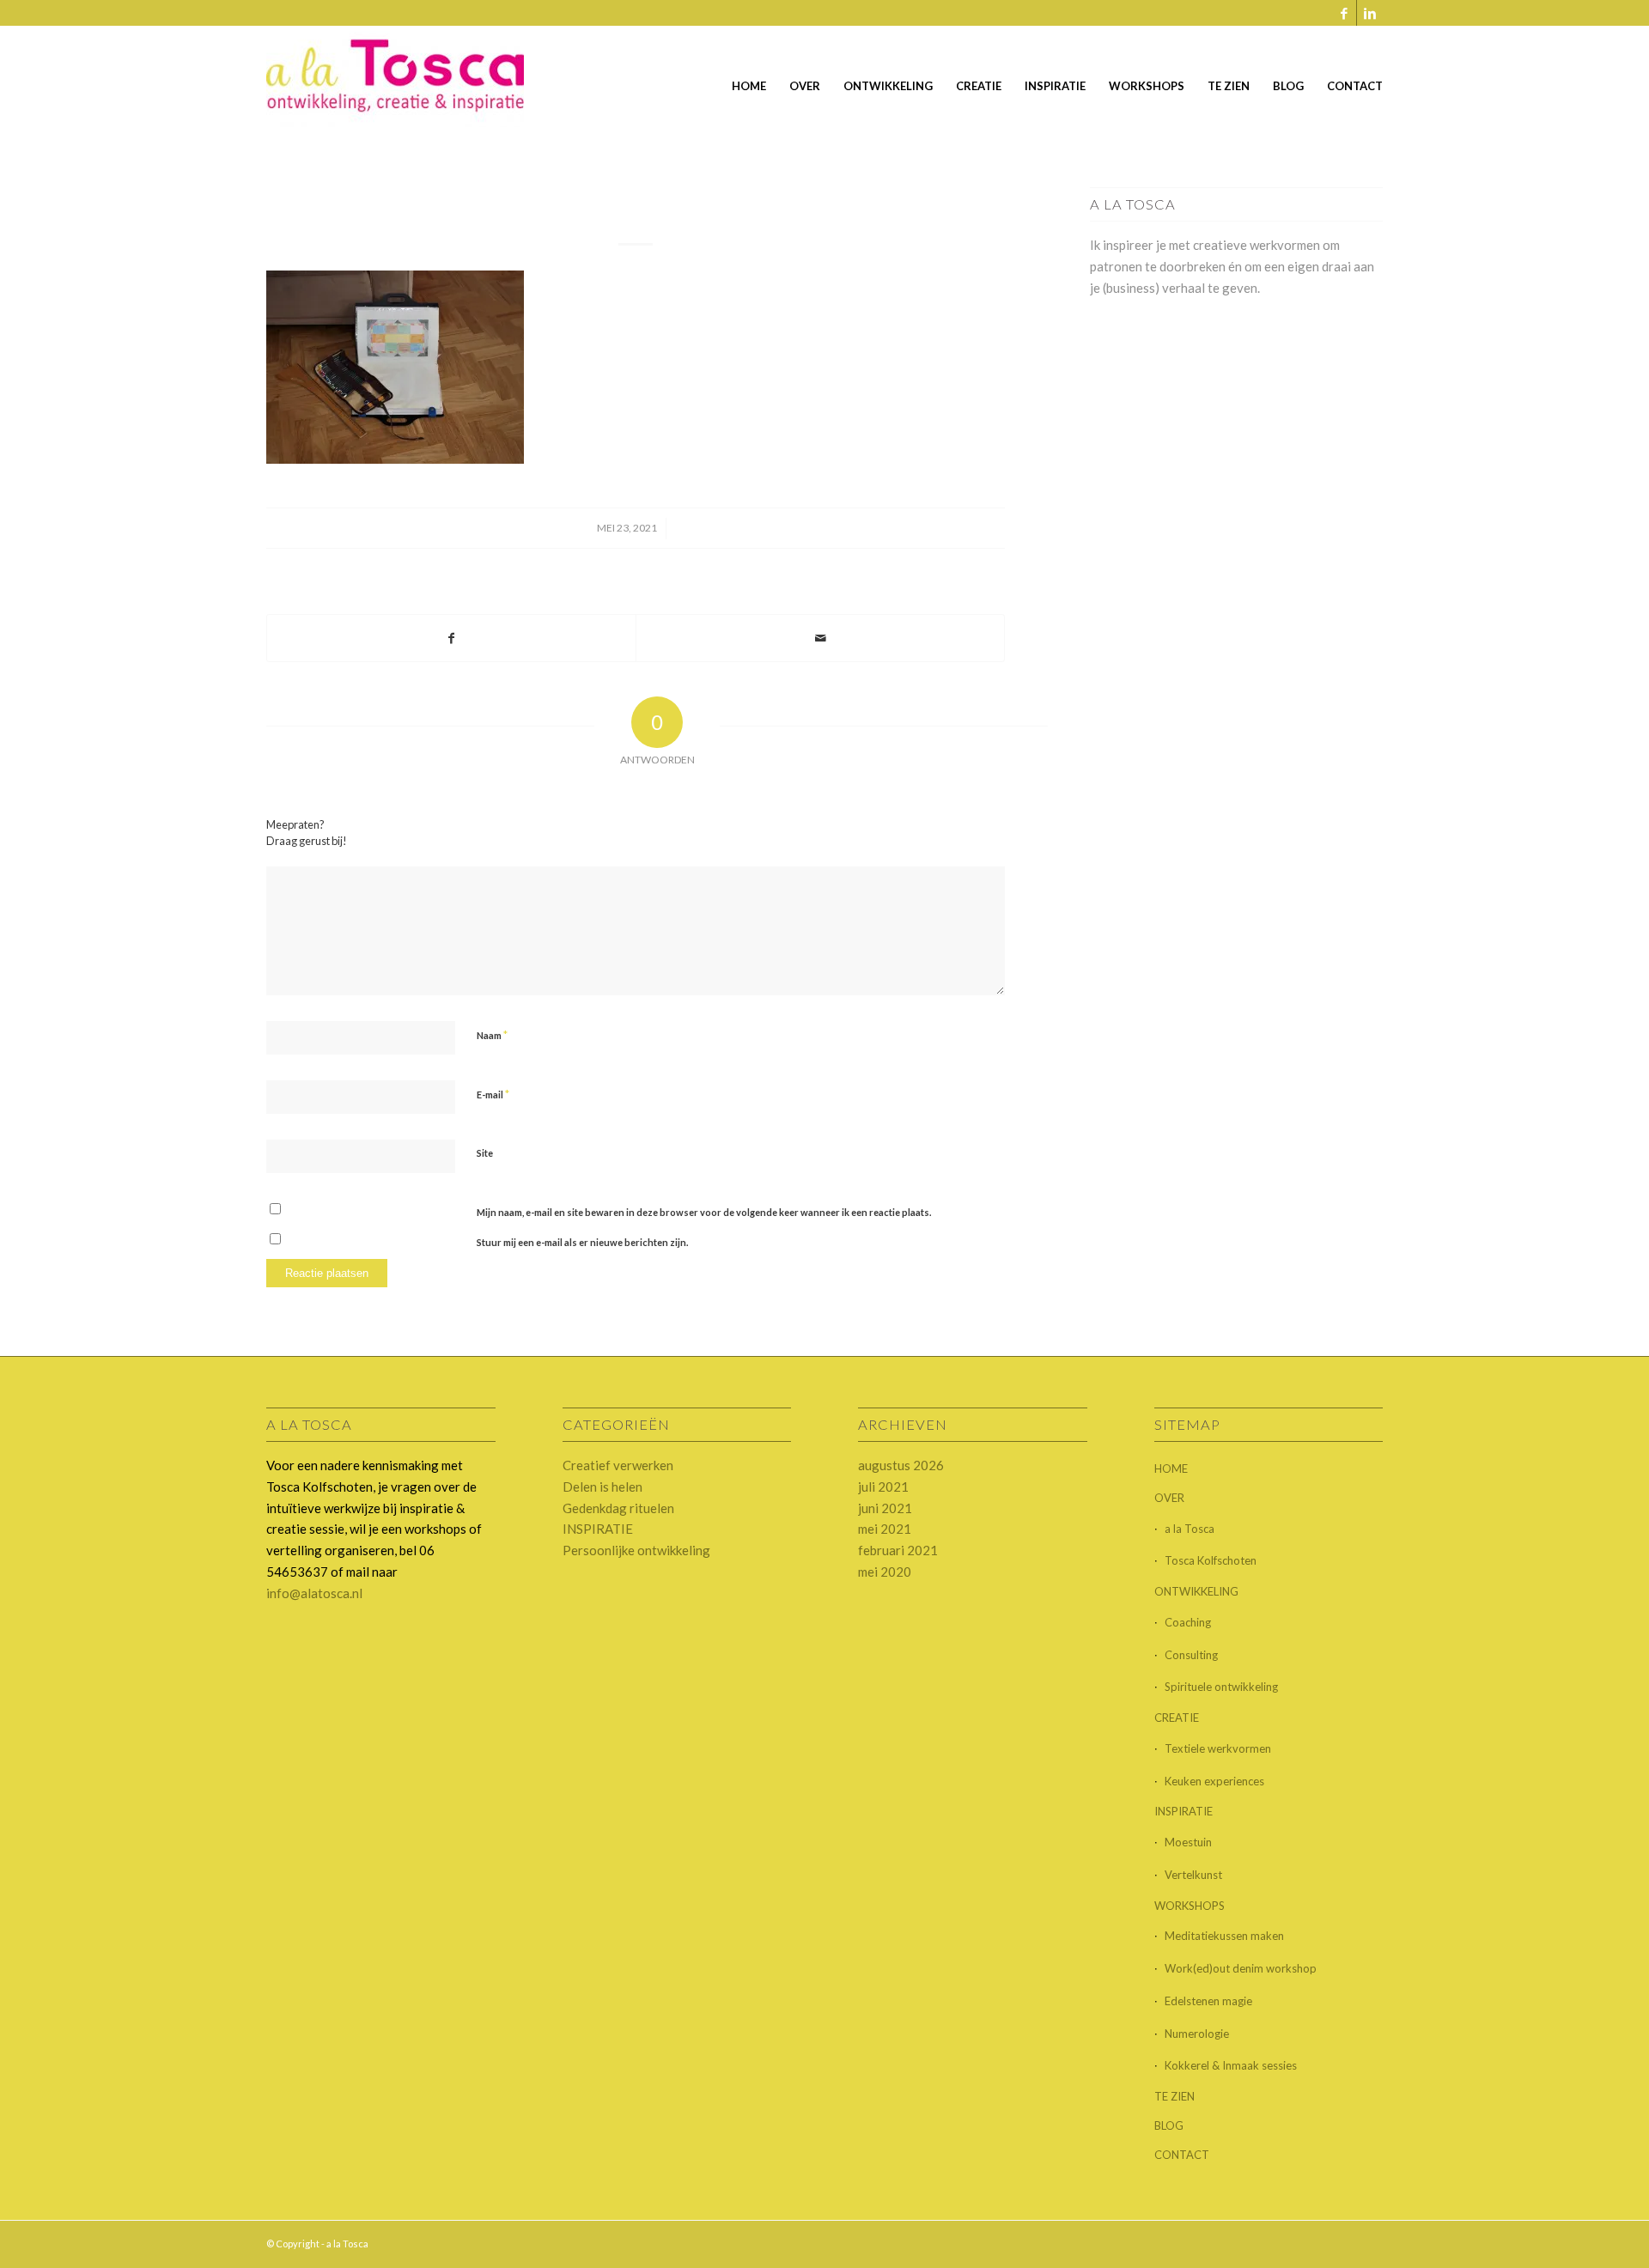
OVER (1169, 1498)
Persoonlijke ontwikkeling (636, 1550)
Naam (492, 1035)
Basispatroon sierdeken (636, 204)
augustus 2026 (901, 1465)
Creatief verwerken (618, 1465)
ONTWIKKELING (1196, 1591)
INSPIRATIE (598, 1529)
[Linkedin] (1370, 13)
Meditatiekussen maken (1224, 1936)
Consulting (1191, 1655)
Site (485, 1153)
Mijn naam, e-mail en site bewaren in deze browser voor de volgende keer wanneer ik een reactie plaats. (704, 1212)
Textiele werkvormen (1218, 1748)
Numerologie (1197, 2034)
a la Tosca (1190, 1529)
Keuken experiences (1214, 1781)
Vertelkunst (1193, 1875)
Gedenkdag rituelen (618, 1508)
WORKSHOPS (1190, 1906)
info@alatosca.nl (314, 1593)
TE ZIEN (1174, 2096)
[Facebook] (1344, 13)
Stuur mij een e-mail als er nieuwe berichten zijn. (582, 1242)
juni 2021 (885, 1508)
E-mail (493, 1094)
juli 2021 (883, 1487)
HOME (1171, 1468)
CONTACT (1182, 2155)
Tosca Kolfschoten (1211, 1560)
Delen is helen (602, 1487)
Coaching (1188, 1622)
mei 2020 (885, 1572)
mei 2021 (885, 1529)
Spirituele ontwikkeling (1221, 1687)
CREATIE (1177, 1718)
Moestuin (1188, 1842)
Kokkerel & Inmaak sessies (1231, 2065)
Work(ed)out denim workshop (1242, 1968)
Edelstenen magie (1208, 2001)
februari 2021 (898, 1550)
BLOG (1169, 2125)
